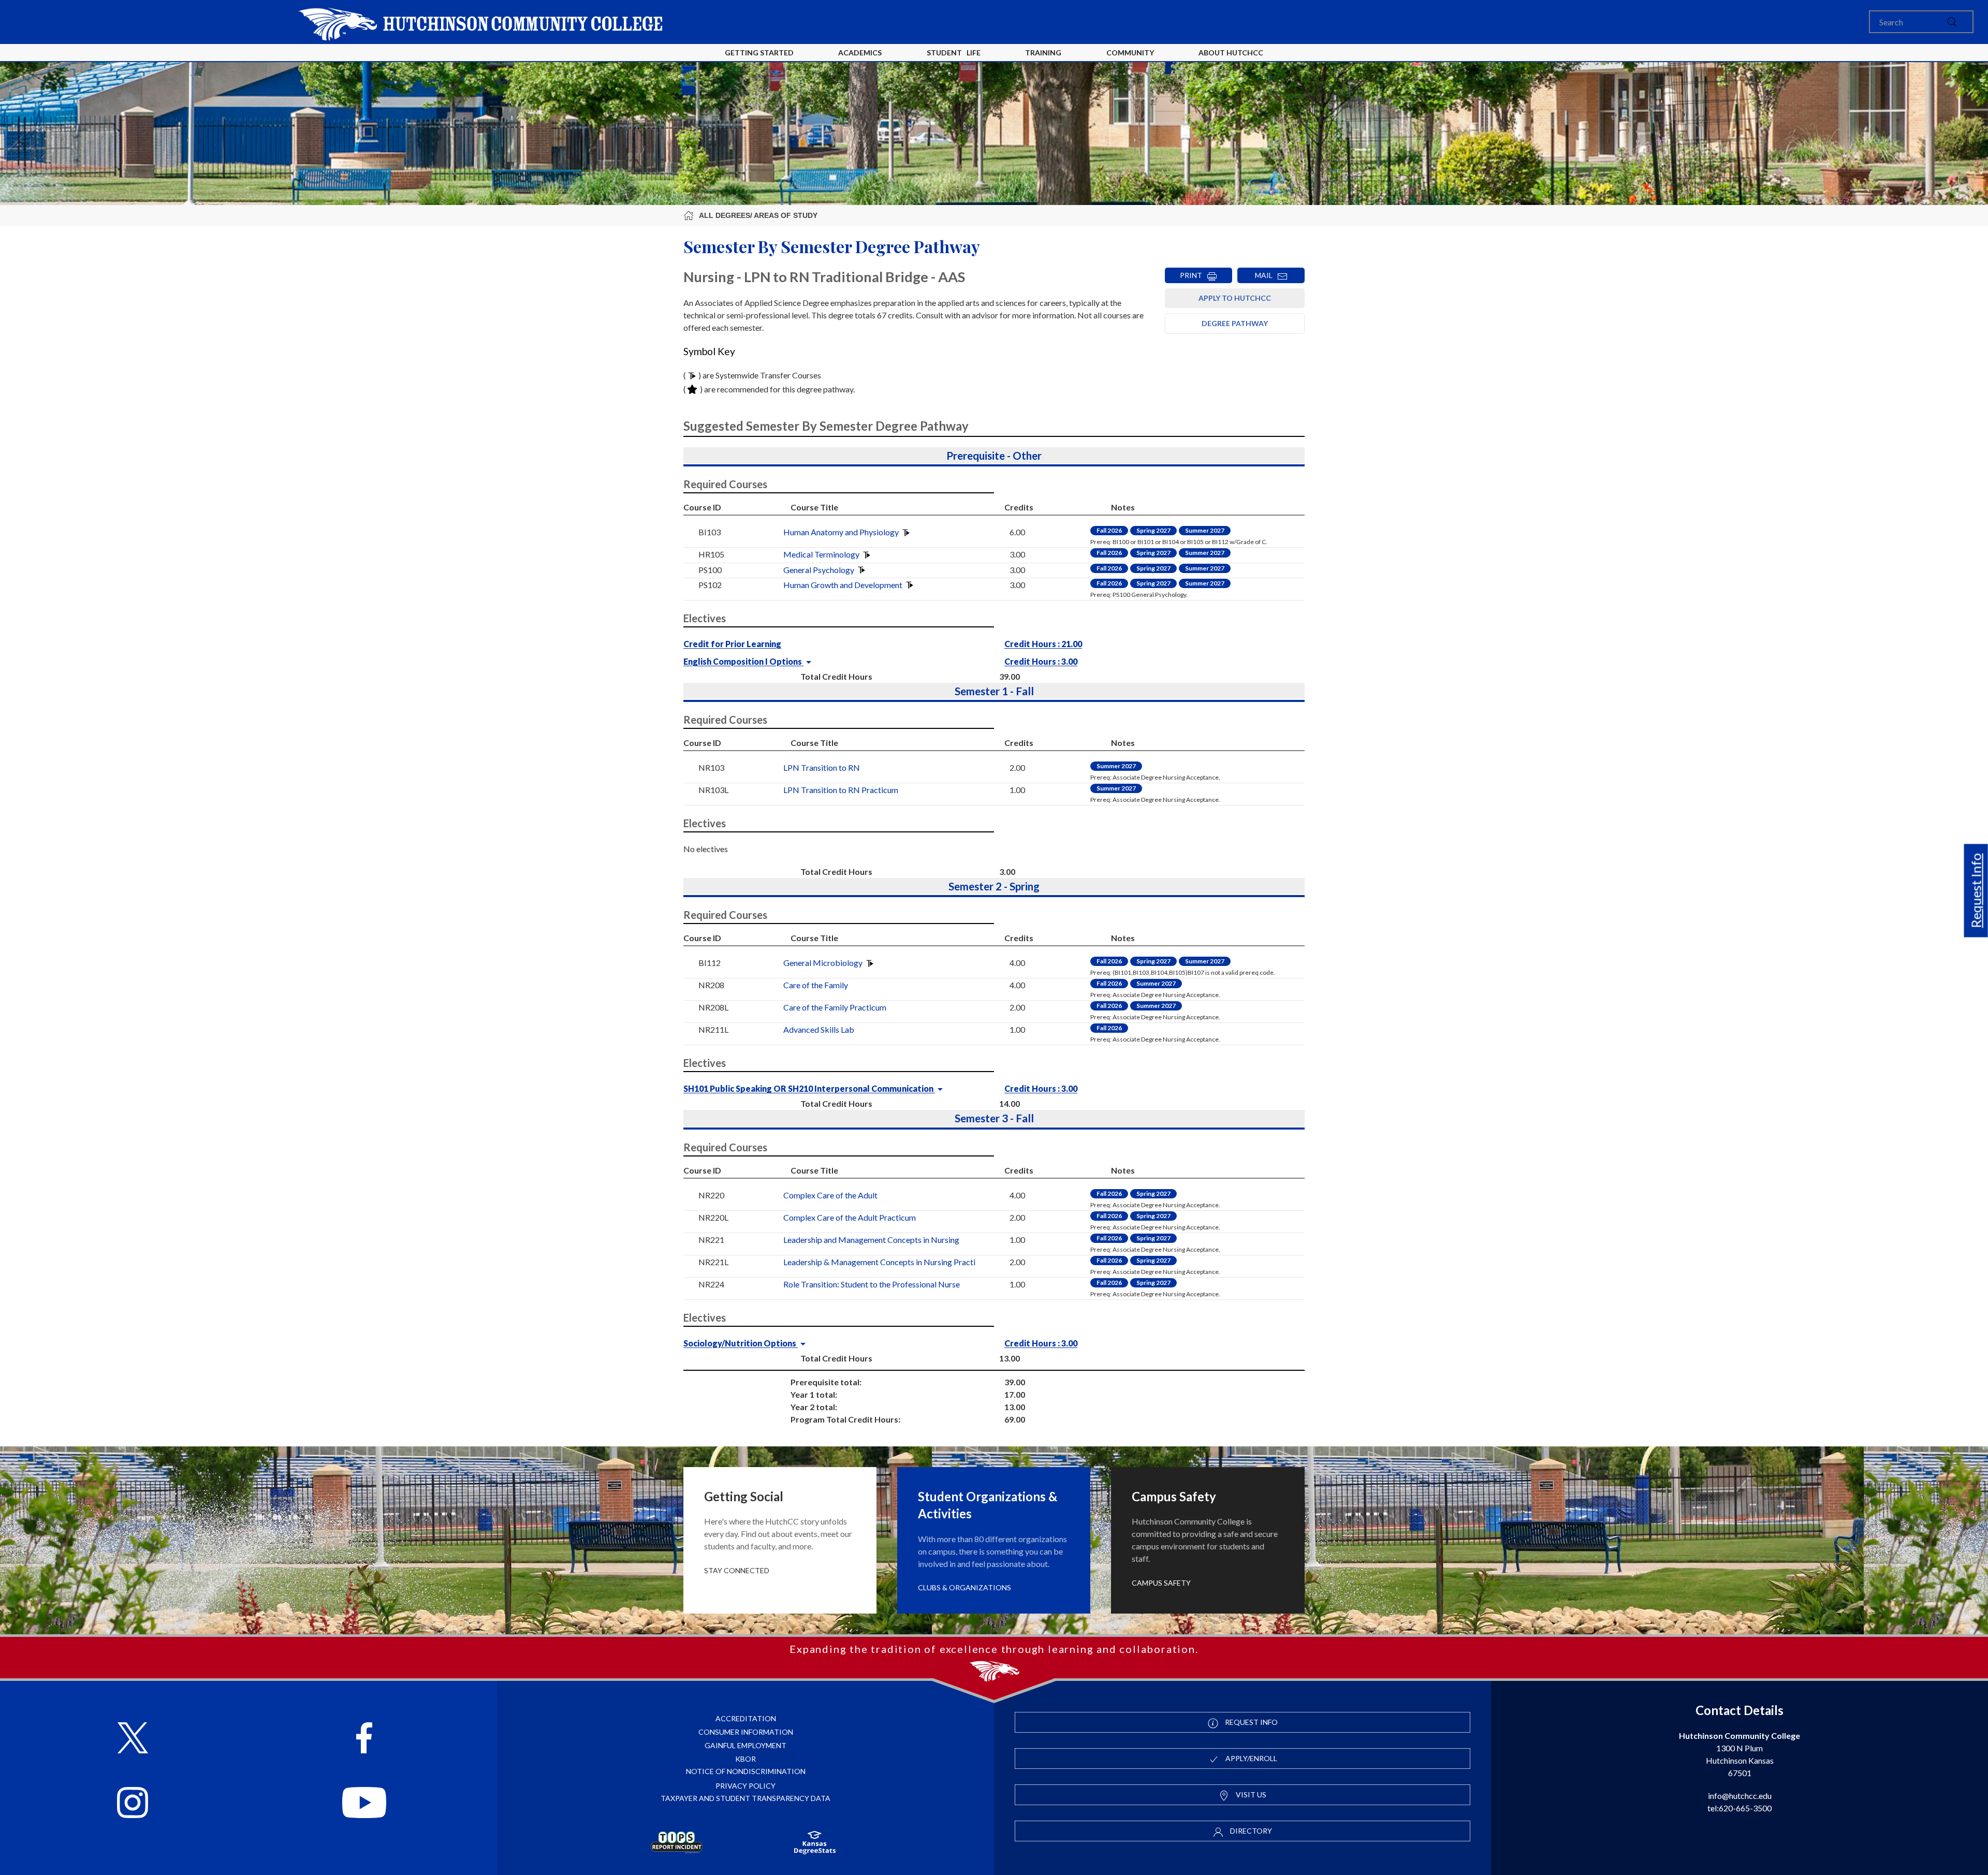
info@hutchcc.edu (1740, 1796)
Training (1043, 53)
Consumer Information (746, 1732)
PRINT (1193, 275)
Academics (860, 53)
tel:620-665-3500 (1739, 1808)
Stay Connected (737, 1570)
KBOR (745, 1759)
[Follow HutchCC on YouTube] (364, 1804)
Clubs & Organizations (964, 1587)
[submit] (1952, 22)
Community (1130, 53)
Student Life (954, 53)
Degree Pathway (1235, 323)
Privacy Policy (745, 1786)
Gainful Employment (745, 1745)
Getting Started (759, 53)
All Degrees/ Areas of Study (758, 215)
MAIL (1266, 275)
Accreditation (746, 1718)
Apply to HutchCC (1235, 298)
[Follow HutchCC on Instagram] (133, 1804)
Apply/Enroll (1251, 1758)
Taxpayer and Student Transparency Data (745, 1798)
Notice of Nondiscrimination (746, 1771)
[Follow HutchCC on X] (133, 1739)
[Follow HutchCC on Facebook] (364, 1739)
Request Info (1976, 890)
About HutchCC (1231, 53)
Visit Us (1250, 1795)
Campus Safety (1161, 1583)
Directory (1250, 1831)
